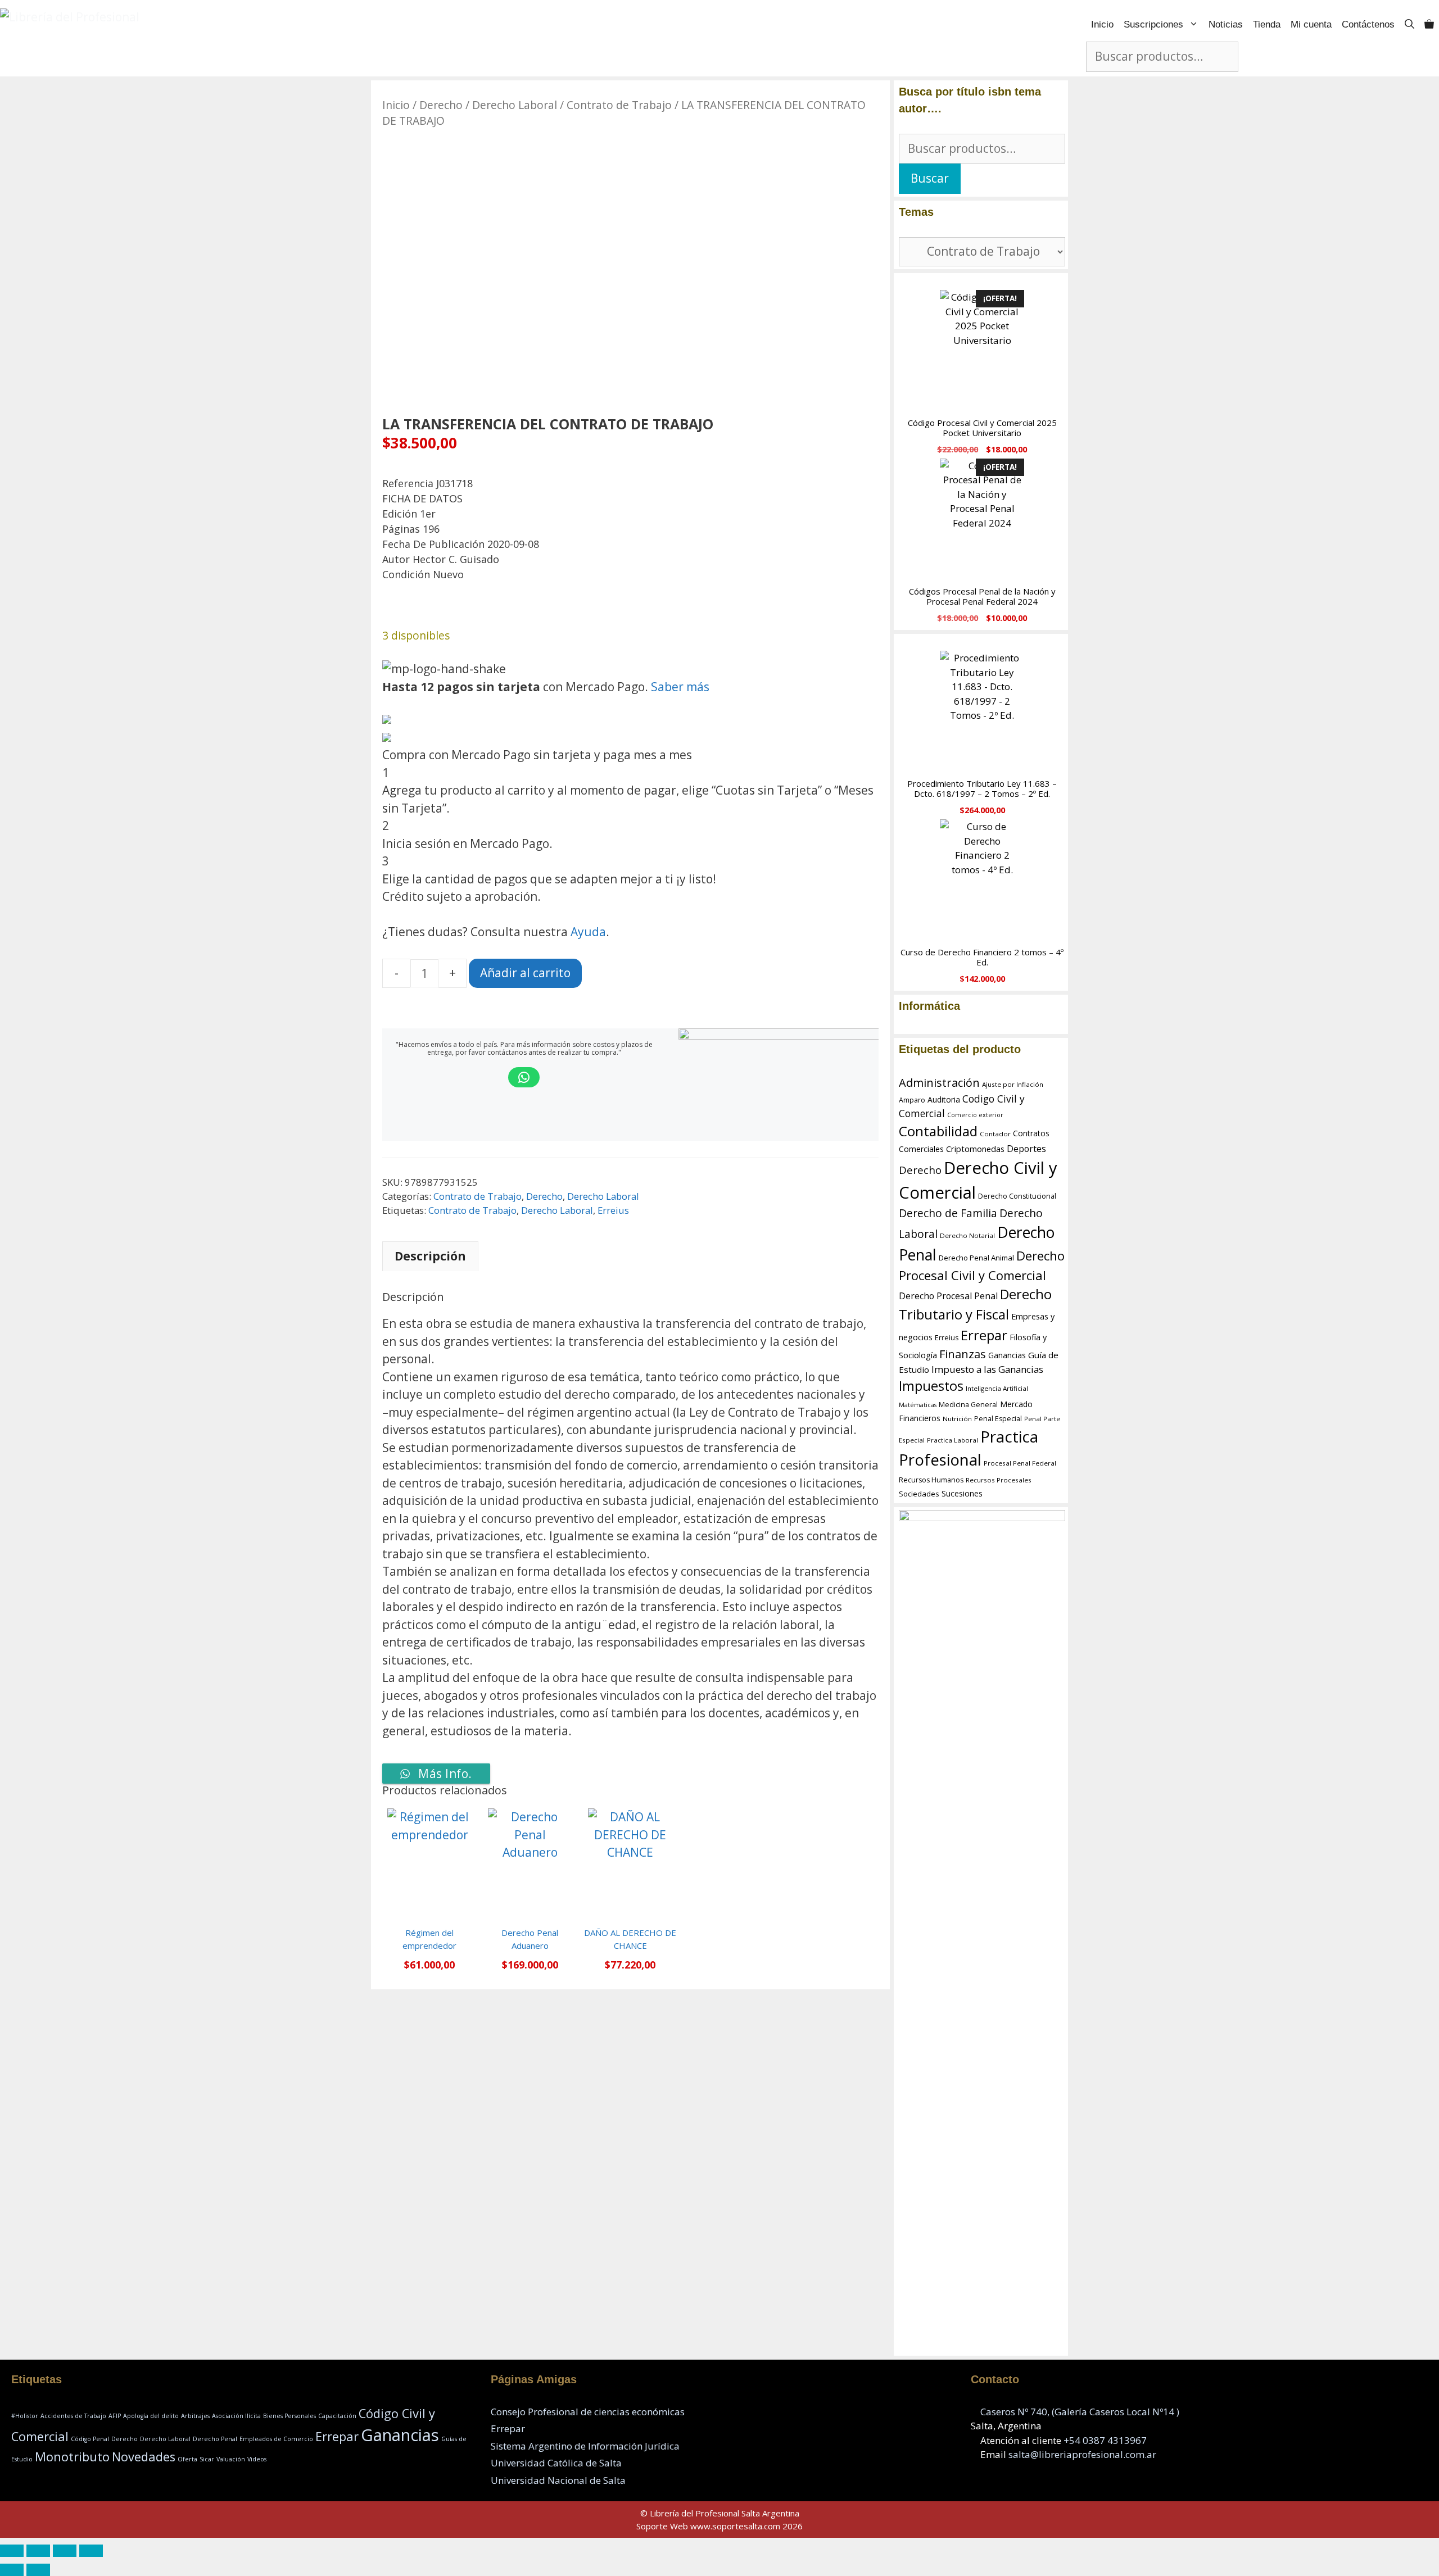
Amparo (912, 1100)
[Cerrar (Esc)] (91, 2551)
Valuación (231, 2459)
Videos (257, 2459)
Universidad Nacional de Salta (558, 2480)
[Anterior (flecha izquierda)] (12, 2570)
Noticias (1226, 24)
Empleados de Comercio (276, 2439)
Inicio (1102, 24)
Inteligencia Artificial (997, 1388)
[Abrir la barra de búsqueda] (1409, 24)
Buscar (930, 178)
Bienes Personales (289, 2416)
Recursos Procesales (999, 1480)
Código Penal (90, 2439)
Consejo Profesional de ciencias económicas (588, 2412)
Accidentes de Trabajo (73, 2416)
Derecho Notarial (967, 1235)
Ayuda (588, 932)
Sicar (207, 2459)
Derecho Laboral (515, 105)
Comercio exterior (975, 1115)
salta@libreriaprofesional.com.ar (1082, 2454)
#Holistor (25, 2416)
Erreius (613, 1210)
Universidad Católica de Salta (556, 2463)
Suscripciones (1153, 24)
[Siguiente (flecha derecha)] (38, 2570)
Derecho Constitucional (1017, 1196)
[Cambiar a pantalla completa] (38, 2551)
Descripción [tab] (430, 1256)
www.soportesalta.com (735, 2526)
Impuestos (931, 1386)
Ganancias (1007, 1355)
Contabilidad (938, 1131)
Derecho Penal (215, 2439)
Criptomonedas (975, 1149)
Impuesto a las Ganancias (987, 1369)
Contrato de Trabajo (619, 105)
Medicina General (968, 1405)
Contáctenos (1368, 24)
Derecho (441, 105)
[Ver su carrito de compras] (1429, 24)
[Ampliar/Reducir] (12, 2551)
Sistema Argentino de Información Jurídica (585, 2446)
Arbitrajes (195, 2416)
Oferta (187, 2459)
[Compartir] (65, 2551)
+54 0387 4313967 (1105, 2440)
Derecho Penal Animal (976, 1258)
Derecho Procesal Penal (948, 1296)
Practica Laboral (952, 1440)
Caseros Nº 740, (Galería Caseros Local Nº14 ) (1080, 2412)
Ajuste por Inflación (1013, 1084)
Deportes (1026, 1149)
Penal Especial (998, 1419)
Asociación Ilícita (236, 2416)
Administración (939, 1083)
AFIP (115, 2416)
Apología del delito (151, 2416)
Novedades (144, 2457)
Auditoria (944, 1099)
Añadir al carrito (525, 973)
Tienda (1267, 24)
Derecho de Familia (948, 1213)
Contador (995, 1134)
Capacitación (337, 2416)
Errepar (984, 1335)
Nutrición (957, 1419)
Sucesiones (962, 1493)
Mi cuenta (1311, 24)
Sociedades (919, 1494)
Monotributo (72, 2457)
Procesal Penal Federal (1020, 1463)
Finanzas (963, 1354)
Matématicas (918, 1405)
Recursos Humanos (931, 1480)
